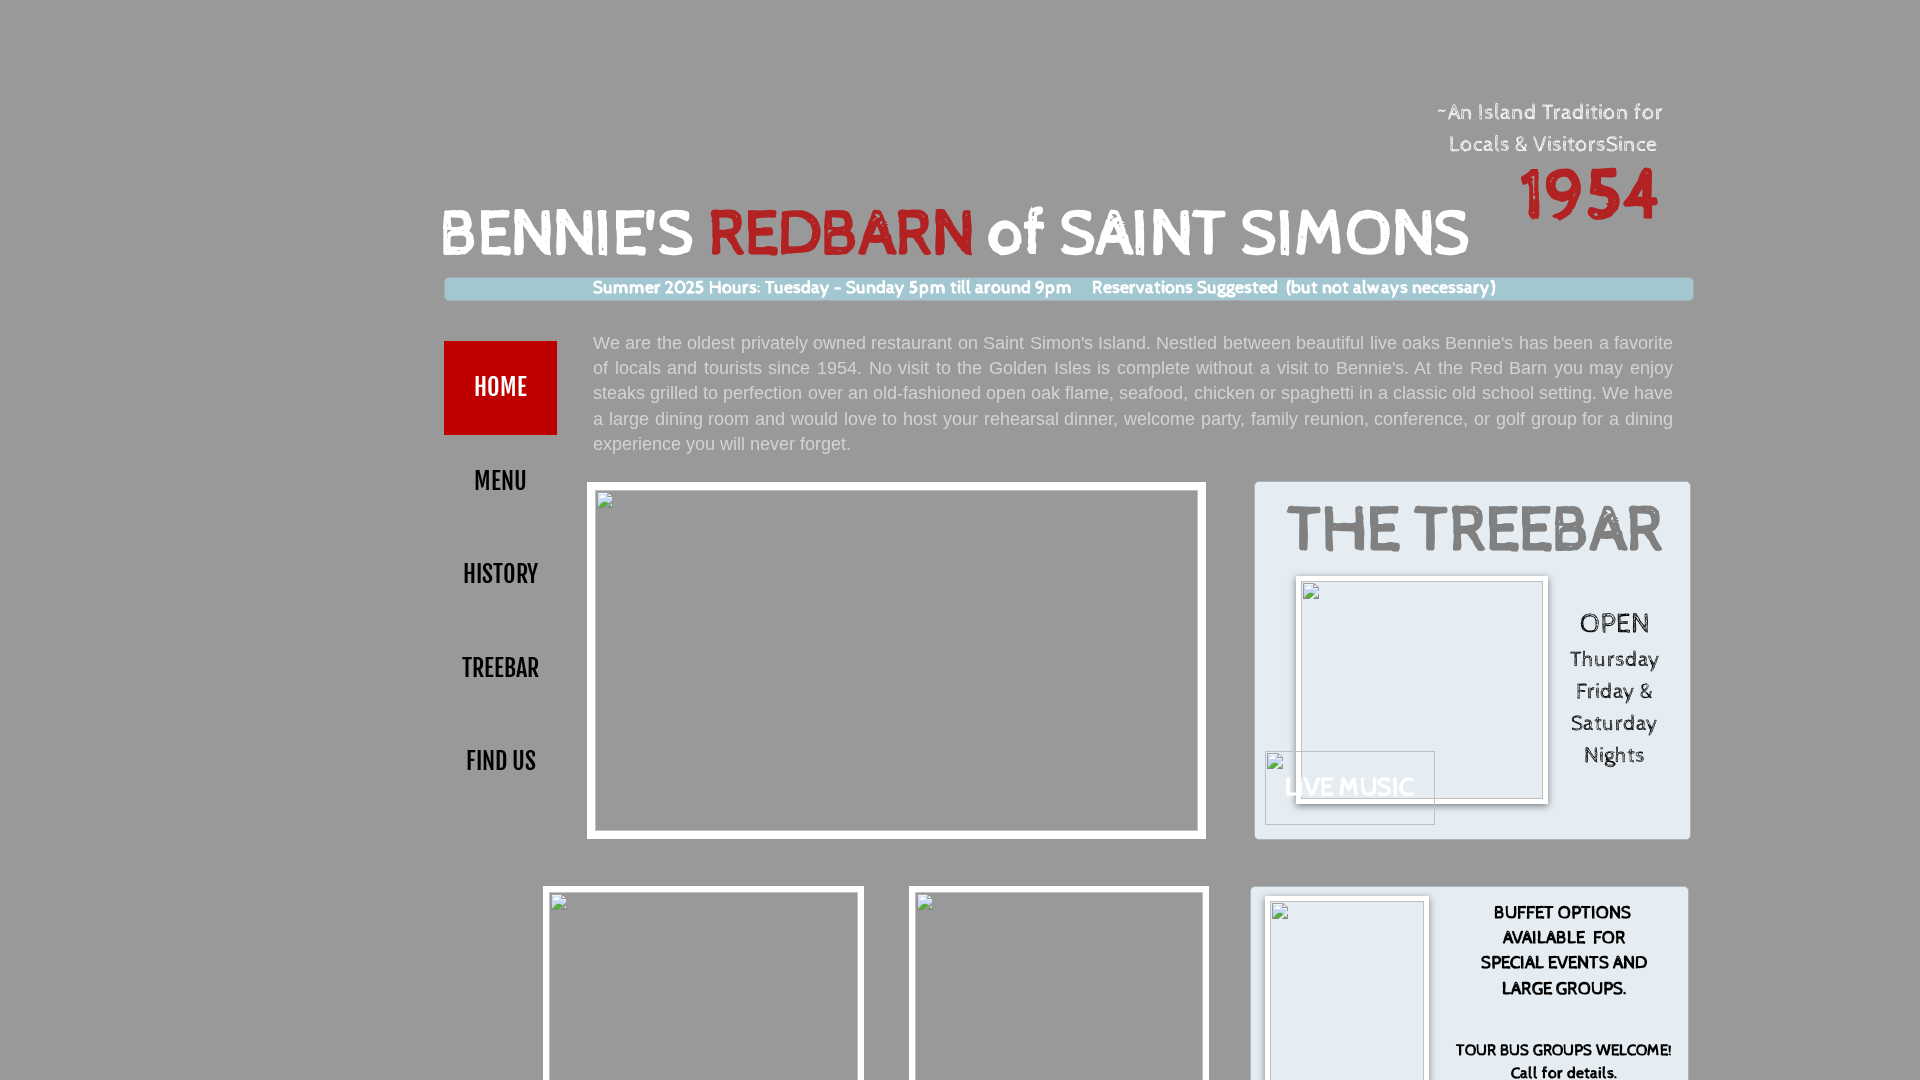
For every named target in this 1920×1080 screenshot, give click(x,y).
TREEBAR (500, 668)
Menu (500, 481)
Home (500, 387)
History (500, 574)
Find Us (501, 761)
